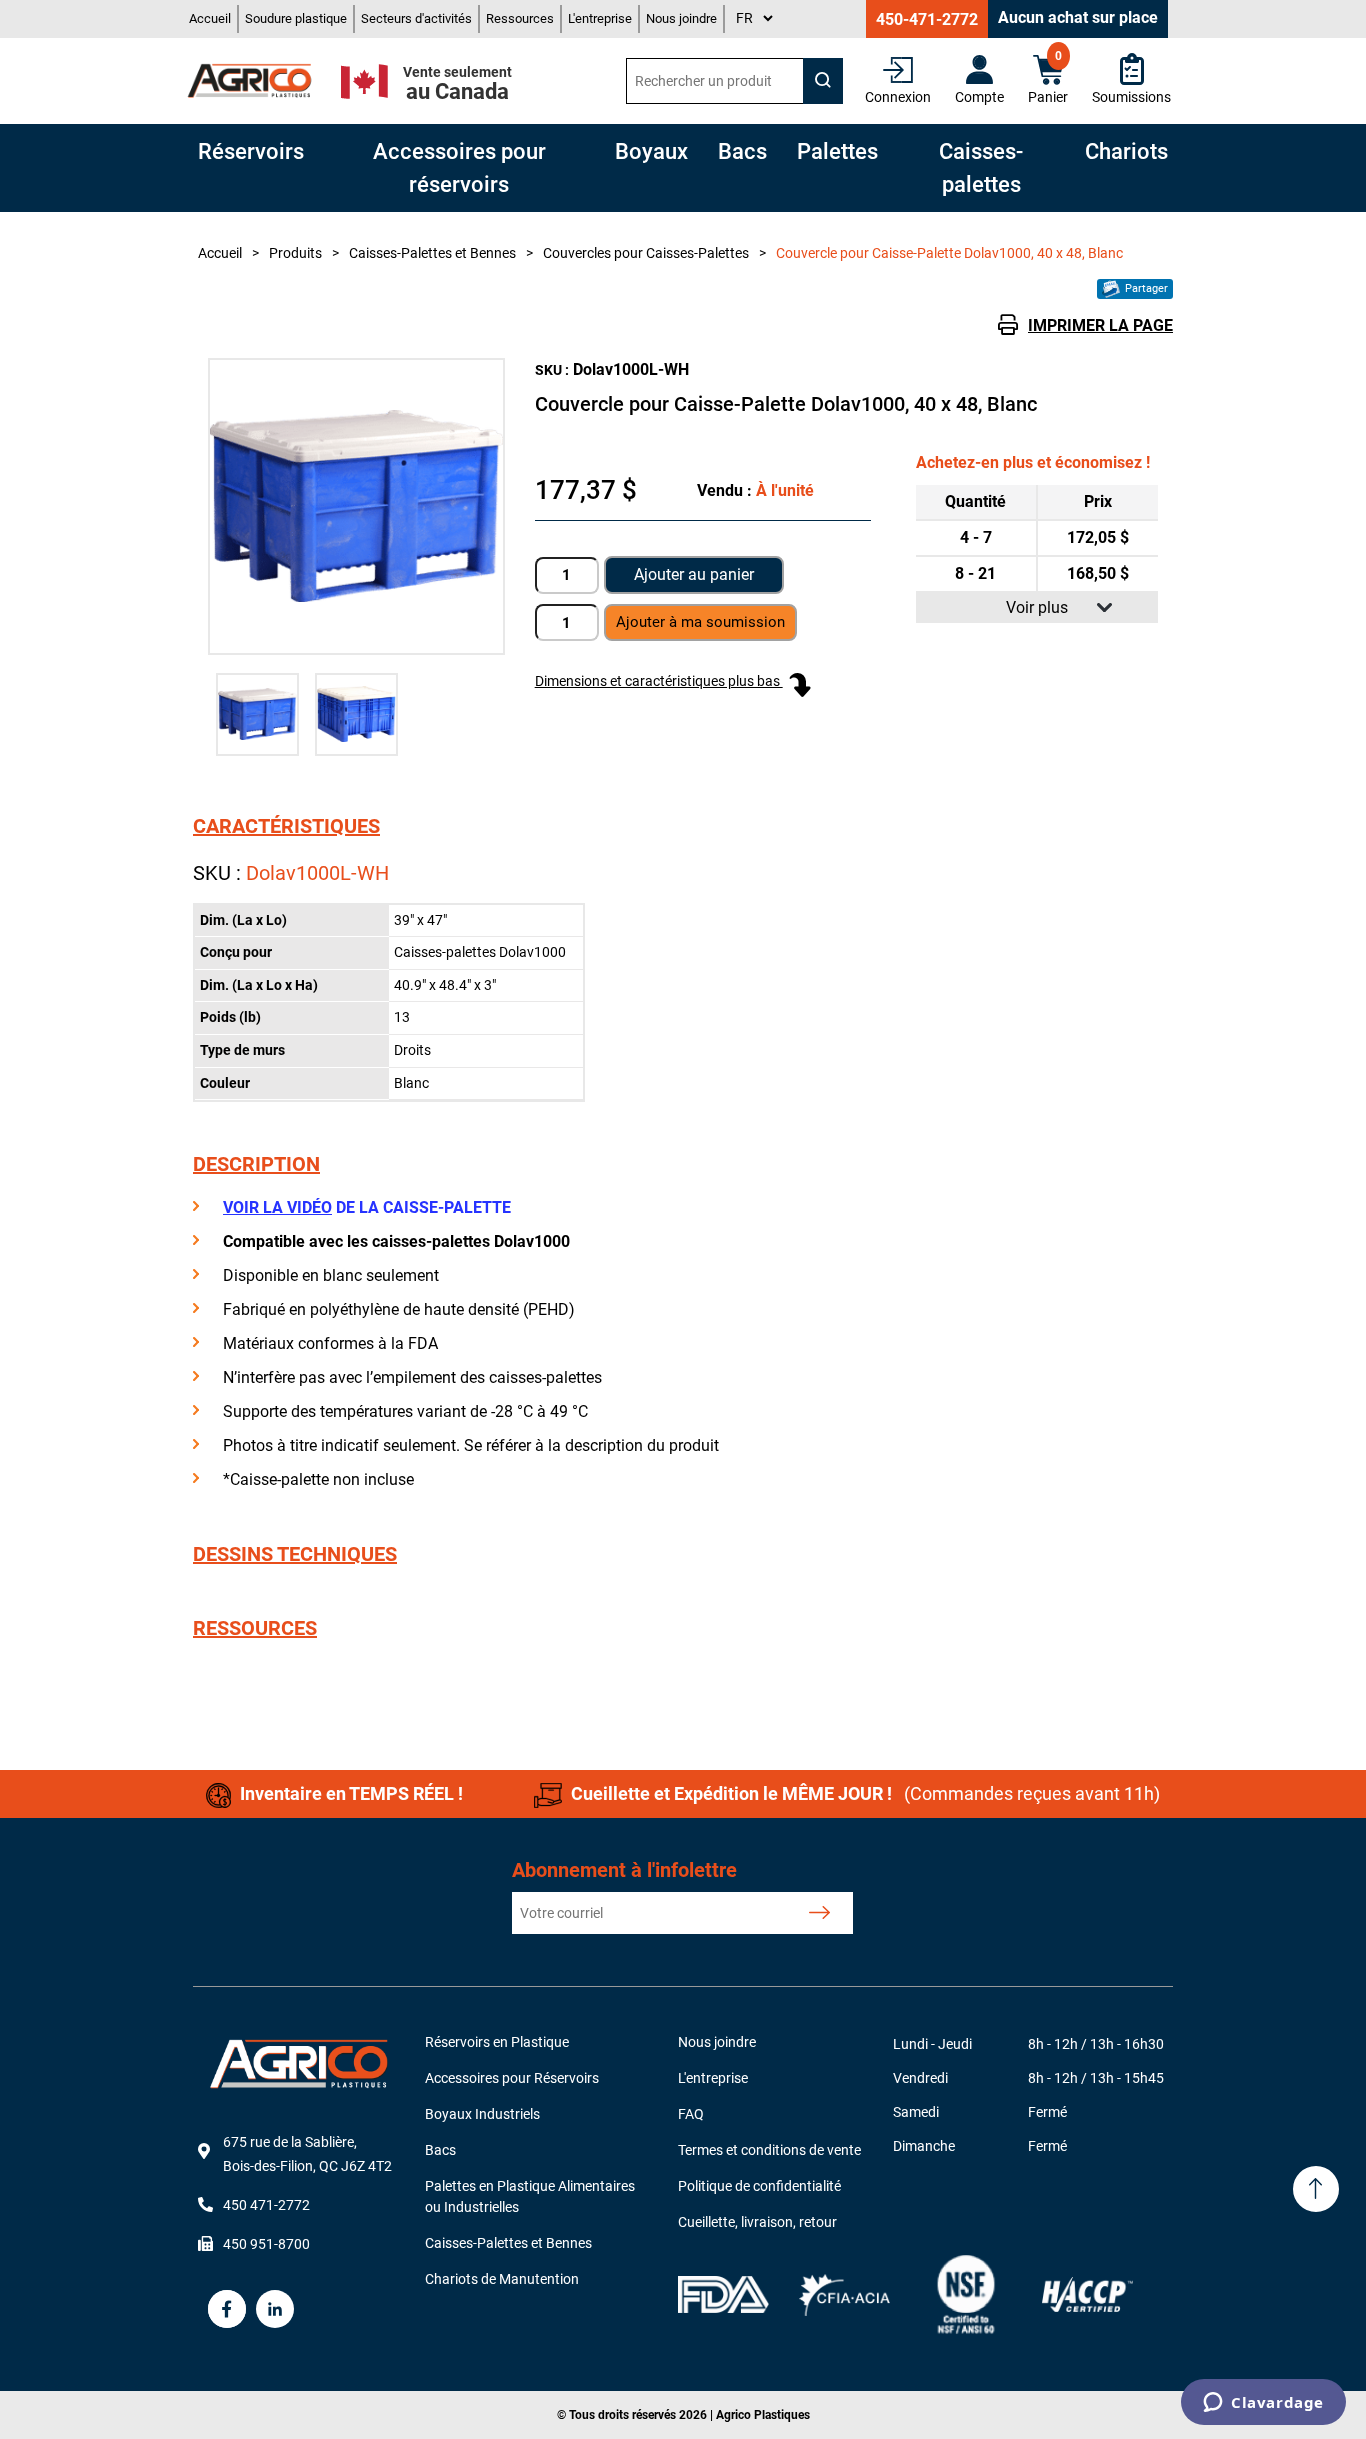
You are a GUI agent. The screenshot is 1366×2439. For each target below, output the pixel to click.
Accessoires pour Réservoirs (512, 2078)
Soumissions (1131, 97)
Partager (1145, 288)
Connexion (898, 97)
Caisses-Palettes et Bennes (508, 2243)
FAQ (691, 2114)
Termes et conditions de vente (769, 2150)
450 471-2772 (266, 2205)
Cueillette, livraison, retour (757, 2222)
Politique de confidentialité (759, 2186)
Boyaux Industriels (482, 2114)
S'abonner (819, 1913)
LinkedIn (275, 2309)
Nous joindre (681, 18)
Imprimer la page (1100, 325)
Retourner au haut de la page (1316, 2189)
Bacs (440, 2150)
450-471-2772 (927, 19)
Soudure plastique (296, 18)
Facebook (227, 2309)
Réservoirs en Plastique (497, 2042)
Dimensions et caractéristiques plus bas (659, 681)
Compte (979, 97)
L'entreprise (600, 18)
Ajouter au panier (694, 574)
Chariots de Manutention (502, 2279)
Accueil (210, 18)
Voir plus (1037, 607)
